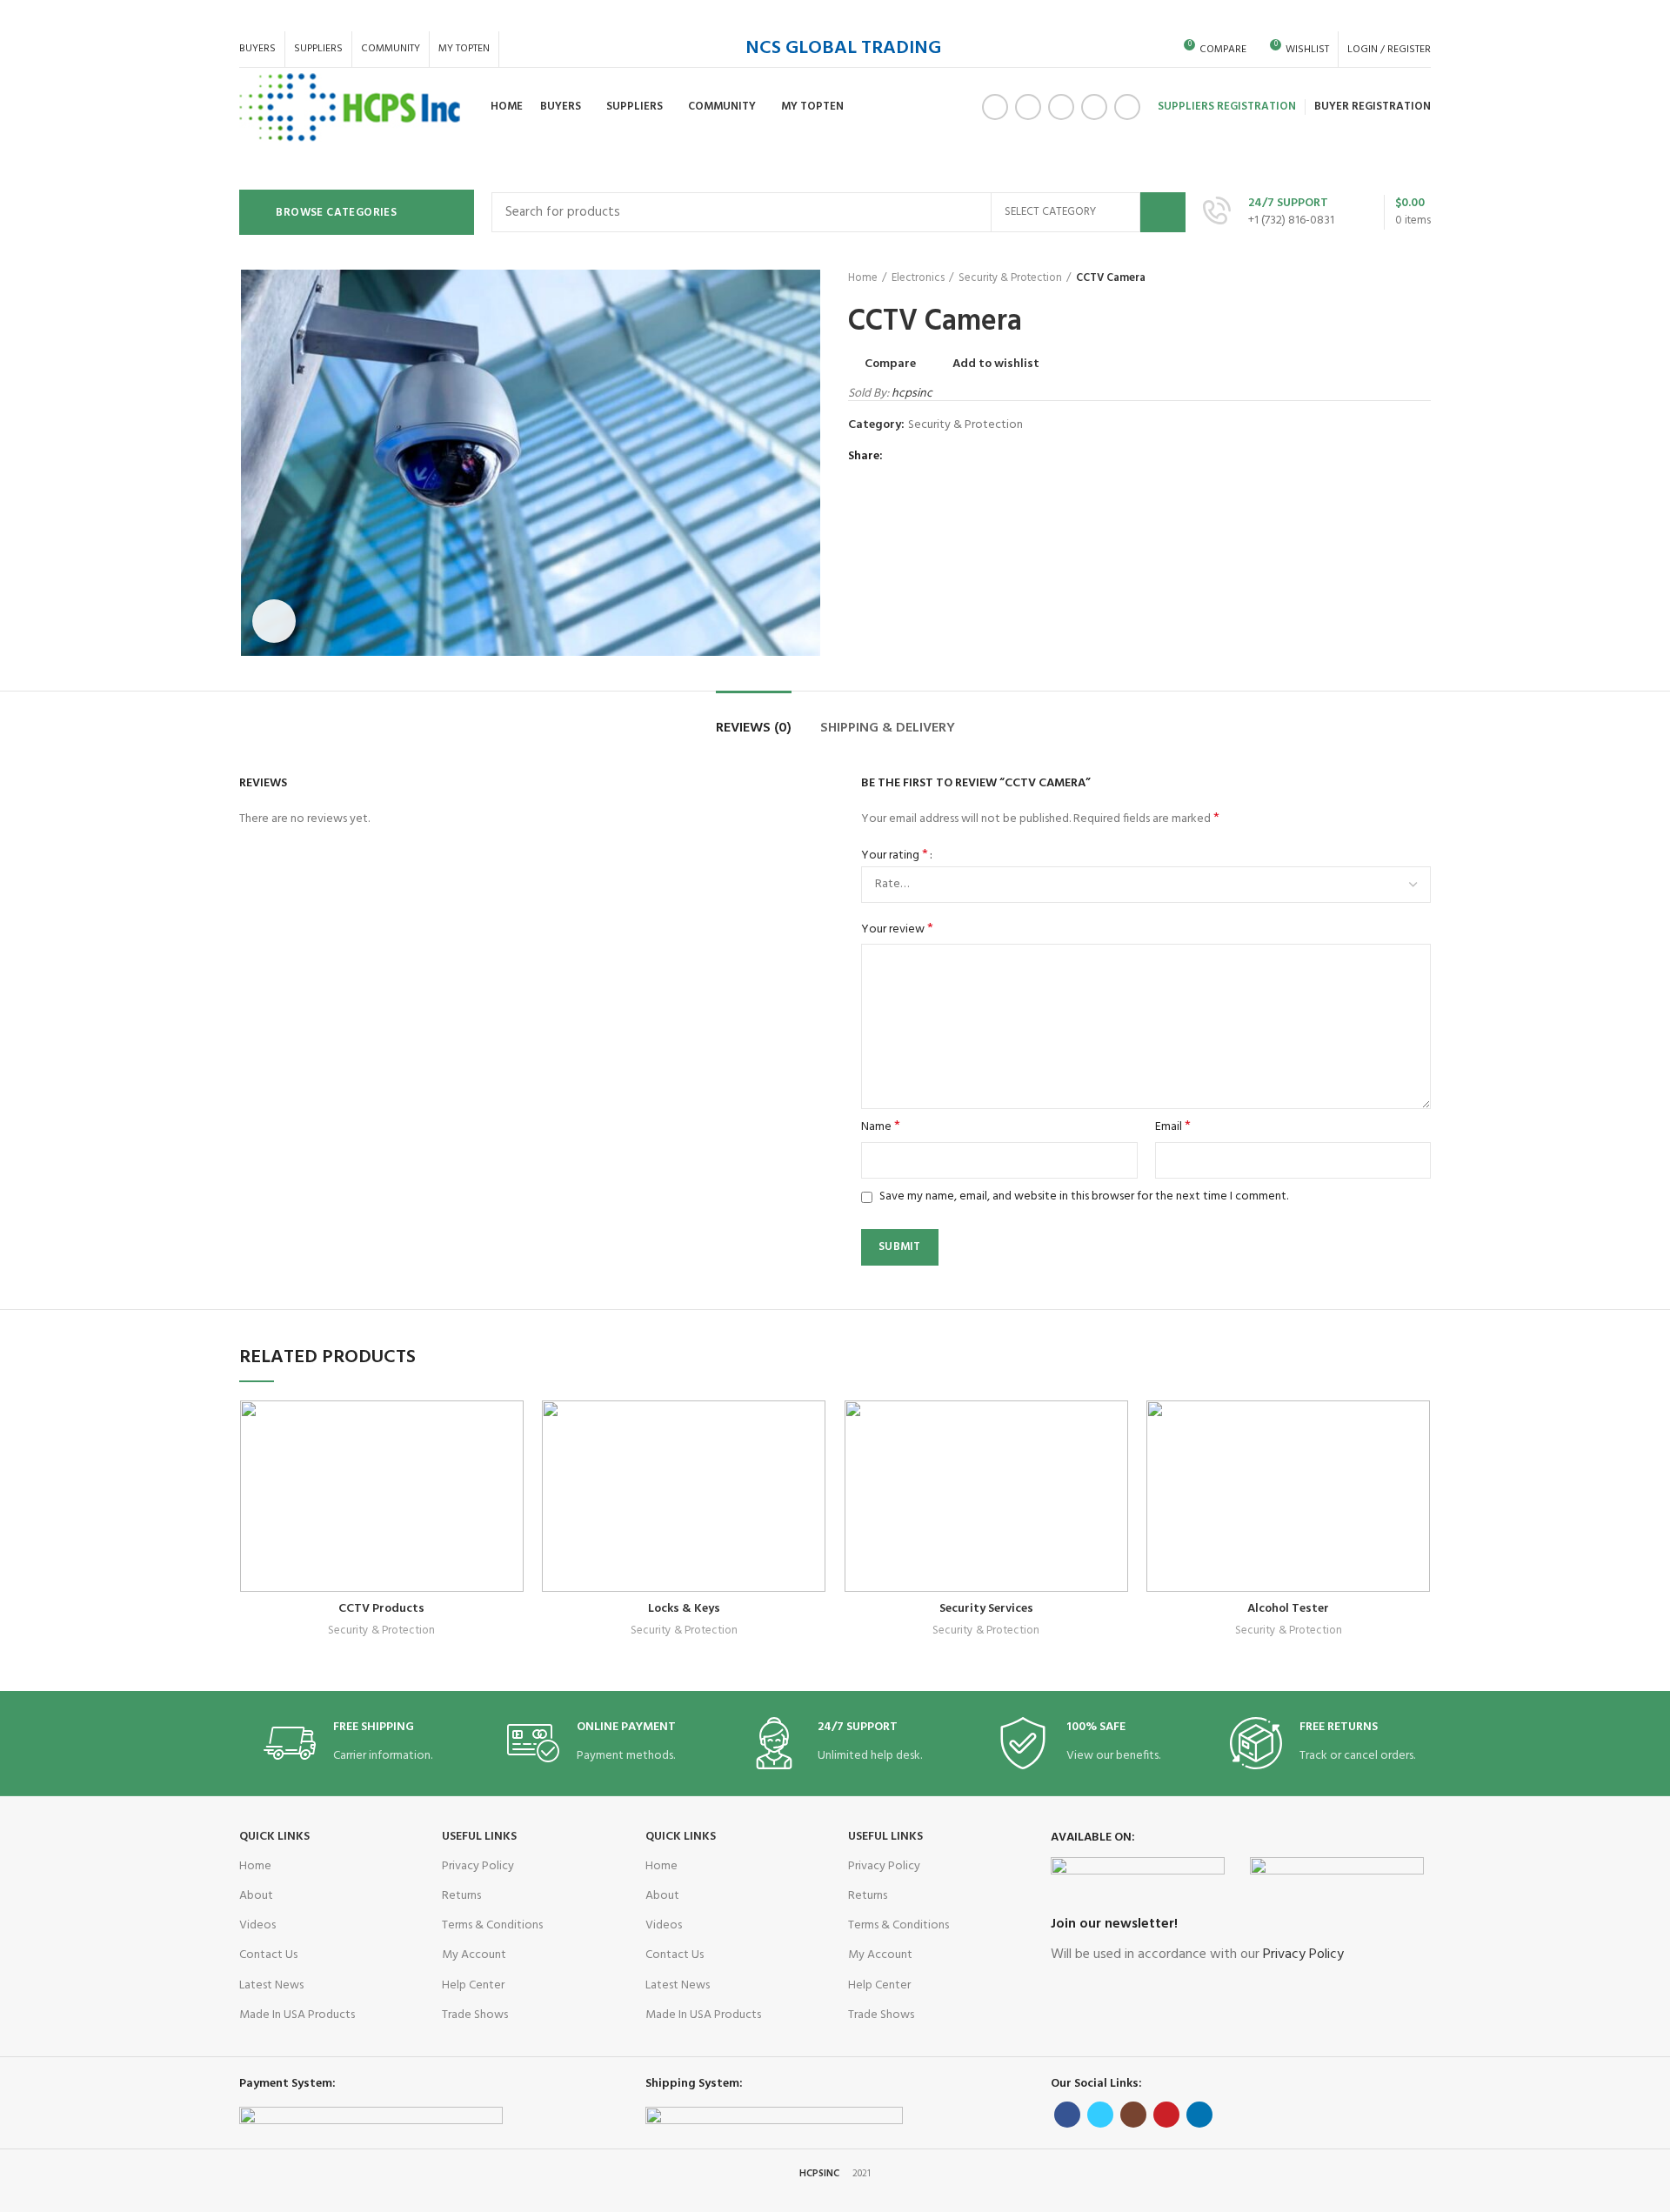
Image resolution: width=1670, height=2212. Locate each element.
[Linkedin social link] (1127, 107)
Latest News (271, 1985)
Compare (890, 364)
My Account (474, 1955)
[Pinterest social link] (1094, 107)
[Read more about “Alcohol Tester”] (1418, 1468)
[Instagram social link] (1061, 107)
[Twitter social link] (1028, 107)
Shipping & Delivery (888, 728)
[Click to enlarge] (274, 621)
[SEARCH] (1163, 212)
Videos (257, 1925)
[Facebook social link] (995, 107)
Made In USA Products (297, 2015)
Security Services (986, 1609)
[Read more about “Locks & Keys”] (813, 1468)
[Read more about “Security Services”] (1116, 1468)
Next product (1422, 278)
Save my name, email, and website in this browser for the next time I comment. (1084, 1196)
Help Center (473, 1985)
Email (1173, 1127)
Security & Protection (1010, 278)
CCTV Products (381, 1609)
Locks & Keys (684, 1609)
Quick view (469, 1507)
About (256, 1896)
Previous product (1387, 278)
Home (863, 278)
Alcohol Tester (1288, 1609)
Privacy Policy (478, 1866)
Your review (897, 930)
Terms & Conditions (492, 1925)
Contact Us (268, 1955)
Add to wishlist (996, 364)
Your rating (895, 856)
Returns (461, 1896)
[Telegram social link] (980, 457)
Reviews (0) (754, 728)
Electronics (918, 278)
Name (881, 1127)
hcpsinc (912, 394)
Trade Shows (475, 2015)
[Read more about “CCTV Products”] (511, 1468)
